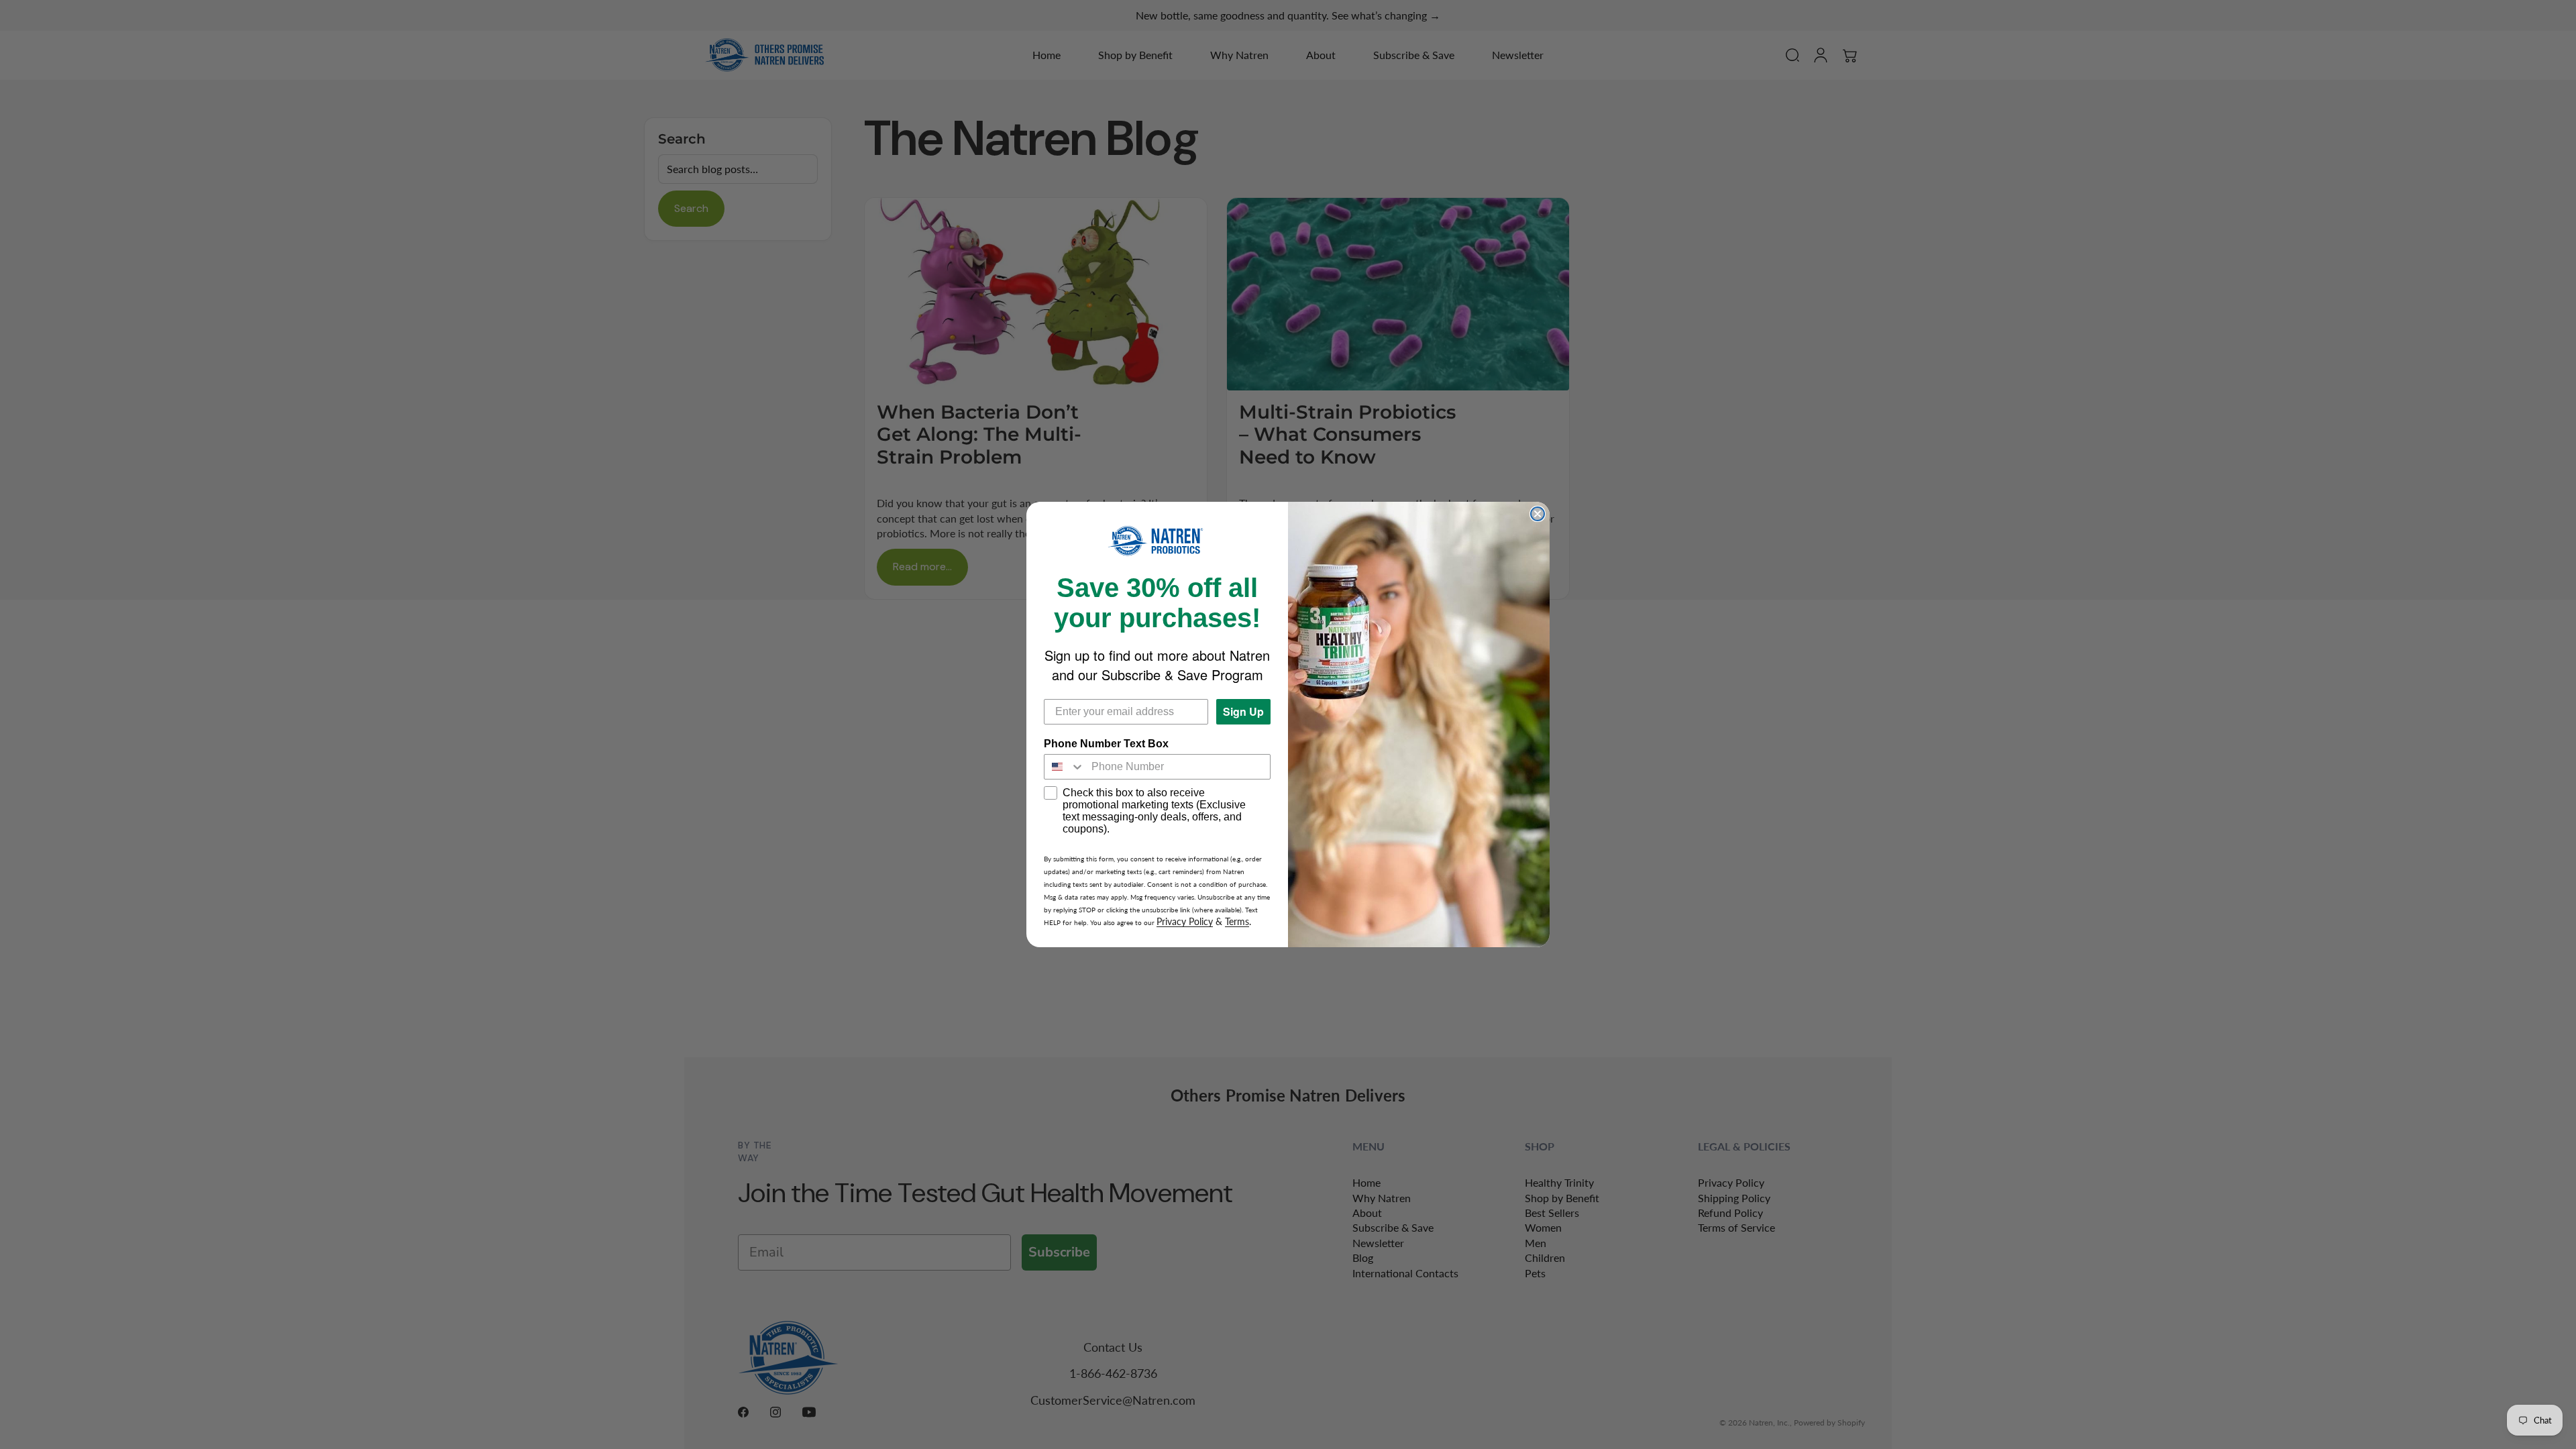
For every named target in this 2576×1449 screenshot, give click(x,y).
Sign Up (1243, 711)
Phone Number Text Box (1106, 744)
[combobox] (1065, 767)
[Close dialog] (1538, 514)
